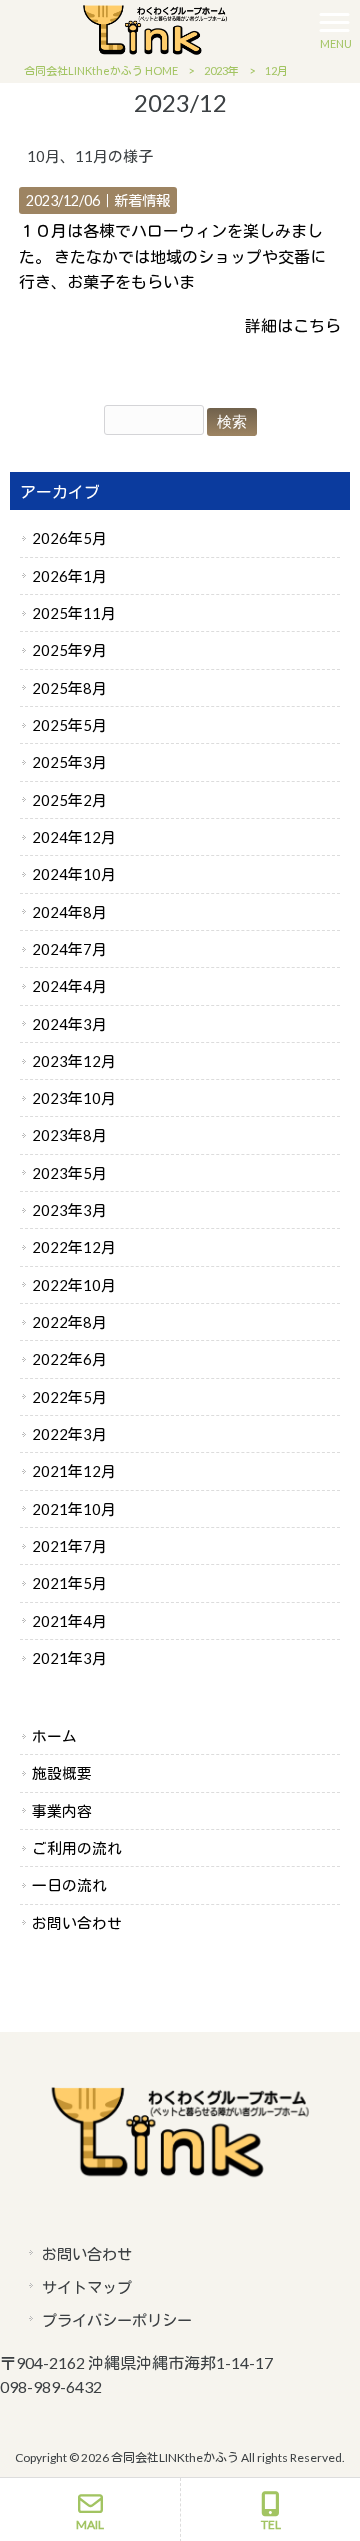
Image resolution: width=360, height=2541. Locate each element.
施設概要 (62, 1773)
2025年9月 (69, 650)
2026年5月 (69, 538)
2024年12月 (74, 837)
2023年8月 (69, 1135)
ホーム (54, 1736)
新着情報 (142, 200)
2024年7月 (69, 949)
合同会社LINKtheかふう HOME (101, 70)
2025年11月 (74, 613)
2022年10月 (74, 1285)
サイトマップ (87, 2287)
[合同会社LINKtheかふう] (154, 27)
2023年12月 (74, 1061)
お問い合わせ (77, 1923)
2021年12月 (74, 1471)
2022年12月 (74, 1247)
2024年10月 (74, 874)
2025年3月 (69, 762)
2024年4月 (69, 986)
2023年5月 (69, 1173)
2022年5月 (69, 1397)
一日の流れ (69, 1885)
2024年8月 (69, 912)
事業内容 (62, 1811)
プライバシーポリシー (117, 2320)
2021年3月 (69, 1658)
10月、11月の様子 (90, 156)
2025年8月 (69, 688)
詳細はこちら (293, 325)
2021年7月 (69, 1546)
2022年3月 (69, 1434)
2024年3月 (69, 1024)
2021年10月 (74, 1509)
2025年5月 (69, 725)
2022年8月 (69, 1322)
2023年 (221, 70)
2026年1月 (69, 576)
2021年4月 (69, 1621)
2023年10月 (74, 1098)
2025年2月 (69, 800)
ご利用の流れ (77, 1848)
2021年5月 (69, 1583)
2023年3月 (69, 1210)
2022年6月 (69, 1359)
